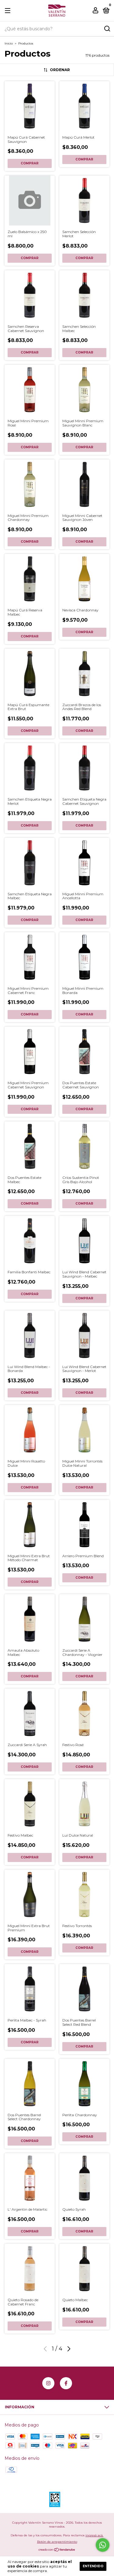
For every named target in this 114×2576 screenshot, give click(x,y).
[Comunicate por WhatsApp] (103, 2545)
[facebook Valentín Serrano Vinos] (66, 2383)
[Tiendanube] (57, 2550)
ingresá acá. (94, 2535)
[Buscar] (107, 29)
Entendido (93, 2566)
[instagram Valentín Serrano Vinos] (48, 2383)
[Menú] (9, 11)
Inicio (9, 43)
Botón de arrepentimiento (57, 2542)
